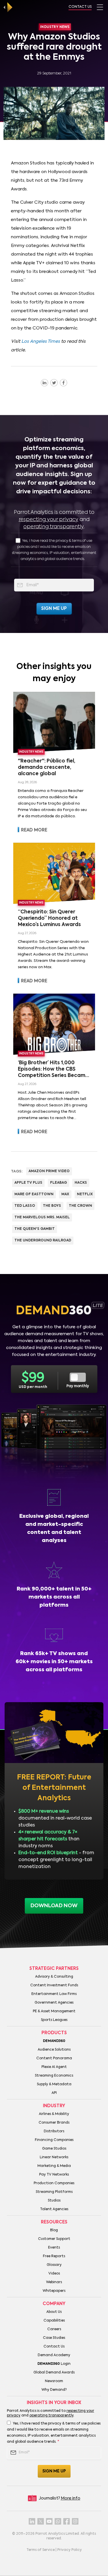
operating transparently (53, 527)
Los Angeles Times (41, 341)
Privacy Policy (70, 2550)
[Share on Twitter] (54, 383)
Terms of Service (41, 2550)
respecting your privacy (49, 520)
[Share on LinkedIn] (44, 383)
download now (54, 1906)
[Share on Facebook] (64, 383)
